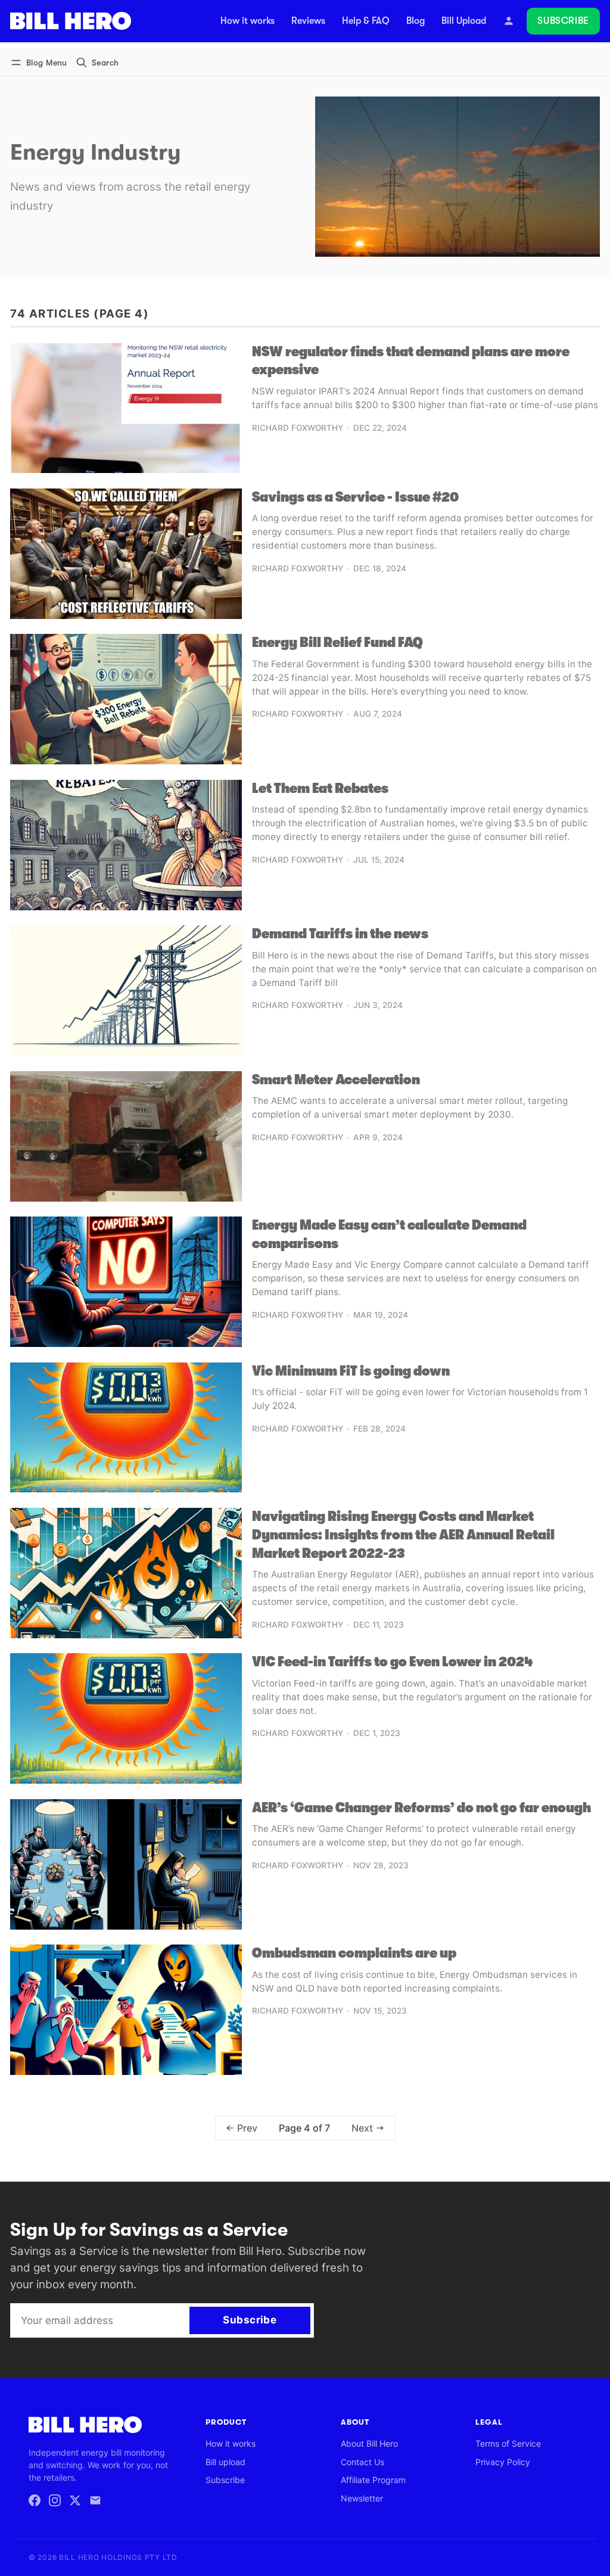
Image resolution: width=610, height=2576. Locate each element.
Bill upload (225, 2462)
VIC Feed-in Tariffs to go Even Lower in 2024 (392, 1662)
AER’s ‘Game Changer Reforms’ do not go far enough (421, 1808)
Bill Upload (464, 21)
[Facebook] (35, 2500)
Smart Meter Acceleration (336, 1080)
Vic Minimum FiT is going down (351, 1371)
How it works (248, 21)
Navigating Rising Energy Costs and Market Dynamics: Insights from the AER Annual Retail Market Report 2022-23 (403, 1535)
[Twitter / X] (75, 2500)
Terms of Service (508, 2443)
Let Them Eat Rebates (320, 788)
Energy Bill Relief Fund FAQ (337, 643)
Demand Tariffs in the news (340, 934)
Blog (416, 21)
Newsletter (362, 2498)
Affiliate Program (373, 2480)
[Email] (95, 2500)
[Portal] (509, 21)
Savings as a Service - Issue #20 (355, 497)
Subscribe (563, 21)
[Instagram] (55, 2500)
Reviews (308, 21)
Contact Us (362, 2462)
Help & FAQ (366, 21)
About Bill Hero (369, 2443)
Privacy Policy (503, 2462)
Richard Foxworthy (298, 428)
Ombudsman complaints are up (354, 1953)
